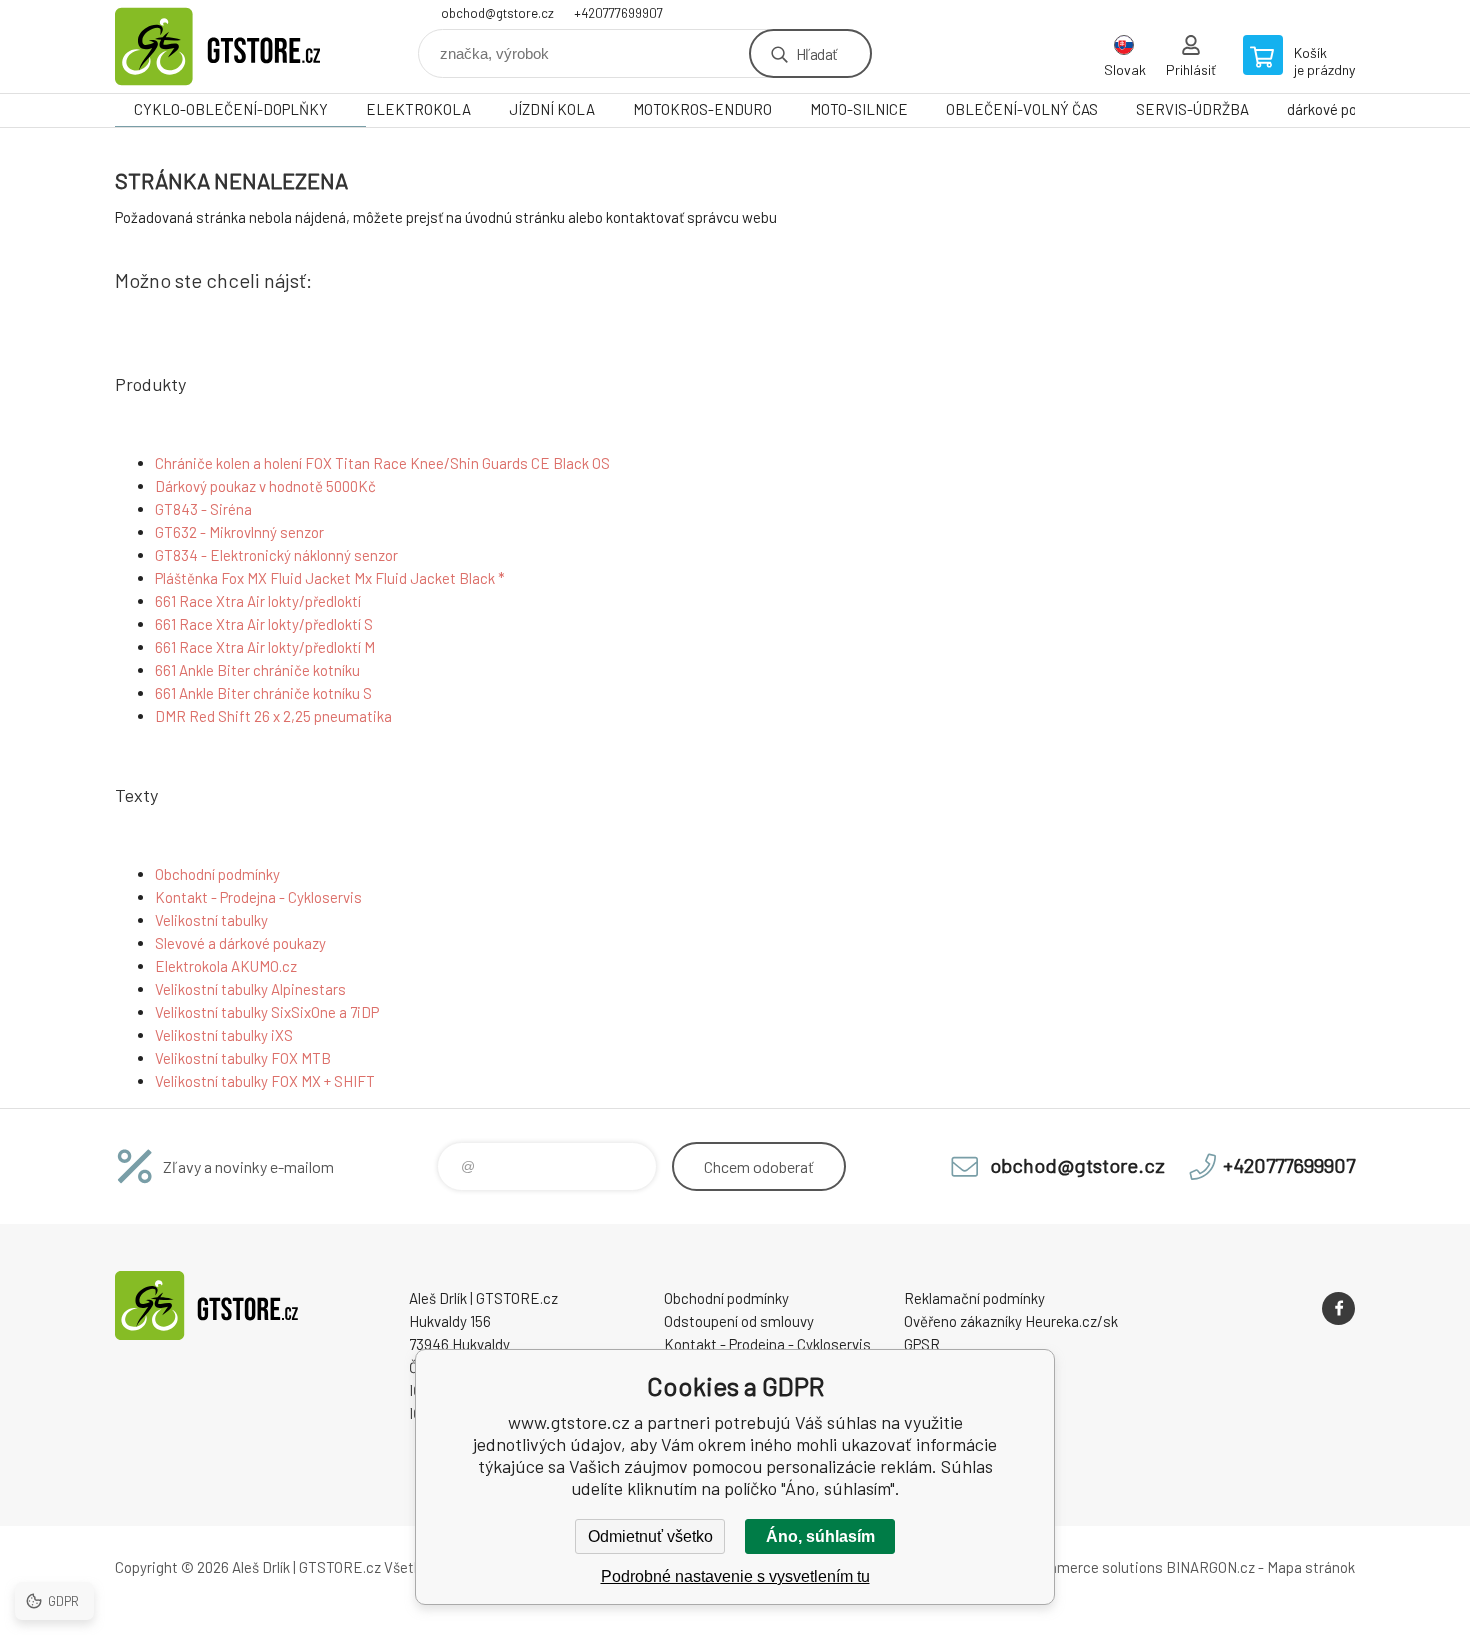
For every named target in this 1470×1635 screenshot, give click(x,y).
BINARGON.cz (1210, 1567)
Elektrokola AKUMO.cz (226, 966)
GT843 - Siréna (203, 509)
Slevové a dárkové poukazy (240, 943)
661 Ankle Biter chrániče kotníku (257, 670)
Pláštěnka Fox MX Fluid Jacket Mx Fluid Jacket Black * (330, 578)
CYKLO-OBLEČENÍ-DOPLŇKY (231, 109)
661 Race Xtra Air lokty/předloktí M (265, 647)
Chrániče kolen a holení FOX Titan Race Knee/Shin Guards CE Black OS (382, 463)
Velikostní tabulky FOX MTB (243, 1058)
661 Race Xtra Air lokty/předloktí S (264, 624)
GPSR (922, 1344)
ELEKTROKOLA (418, 109)
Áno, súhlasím (820, 1536)
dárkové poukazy (1340, 109)
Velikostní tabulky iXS (224, 1035)
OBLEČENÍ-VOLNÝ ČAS (1022, 109)
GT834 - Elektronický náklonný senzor (276, 555)
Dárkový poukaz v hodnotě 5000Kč (265, 486)
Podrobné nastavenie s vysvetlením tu (735, 1576)
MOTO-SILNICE (859, 109)
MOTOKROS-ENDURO (702, 109)
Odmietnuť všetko (650, 1536)
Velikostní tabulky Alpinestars (250, 989)
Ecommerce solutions (1090, 1567)
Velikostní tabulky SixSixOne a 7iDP (267, 1012)
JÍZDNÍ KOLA (552, 109)
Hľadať (816, 53)
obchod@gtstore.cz (497, 13)
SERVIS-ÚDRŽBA (1192, 109)
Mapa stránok (1311, 1567)
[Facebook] (1338, 1308)
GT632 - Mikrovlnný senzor (239, 532)
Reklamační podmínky (974, 1298)
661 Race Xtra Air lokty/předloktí (258, 601)
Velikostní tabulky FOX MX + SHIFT (265, 1081)
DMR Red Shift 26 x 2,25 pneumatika (273, 716)
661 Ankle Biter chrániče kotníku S (263, 693)
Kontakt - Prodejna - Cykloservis (258, 897)
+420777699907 (618, 13)
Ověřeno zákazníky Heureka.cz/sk (1011, 1321)
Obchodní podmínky (217, 874)
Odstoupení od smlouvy (739, 1321)
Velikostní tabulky (211, 920)
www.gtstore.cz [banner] (235, 46)
